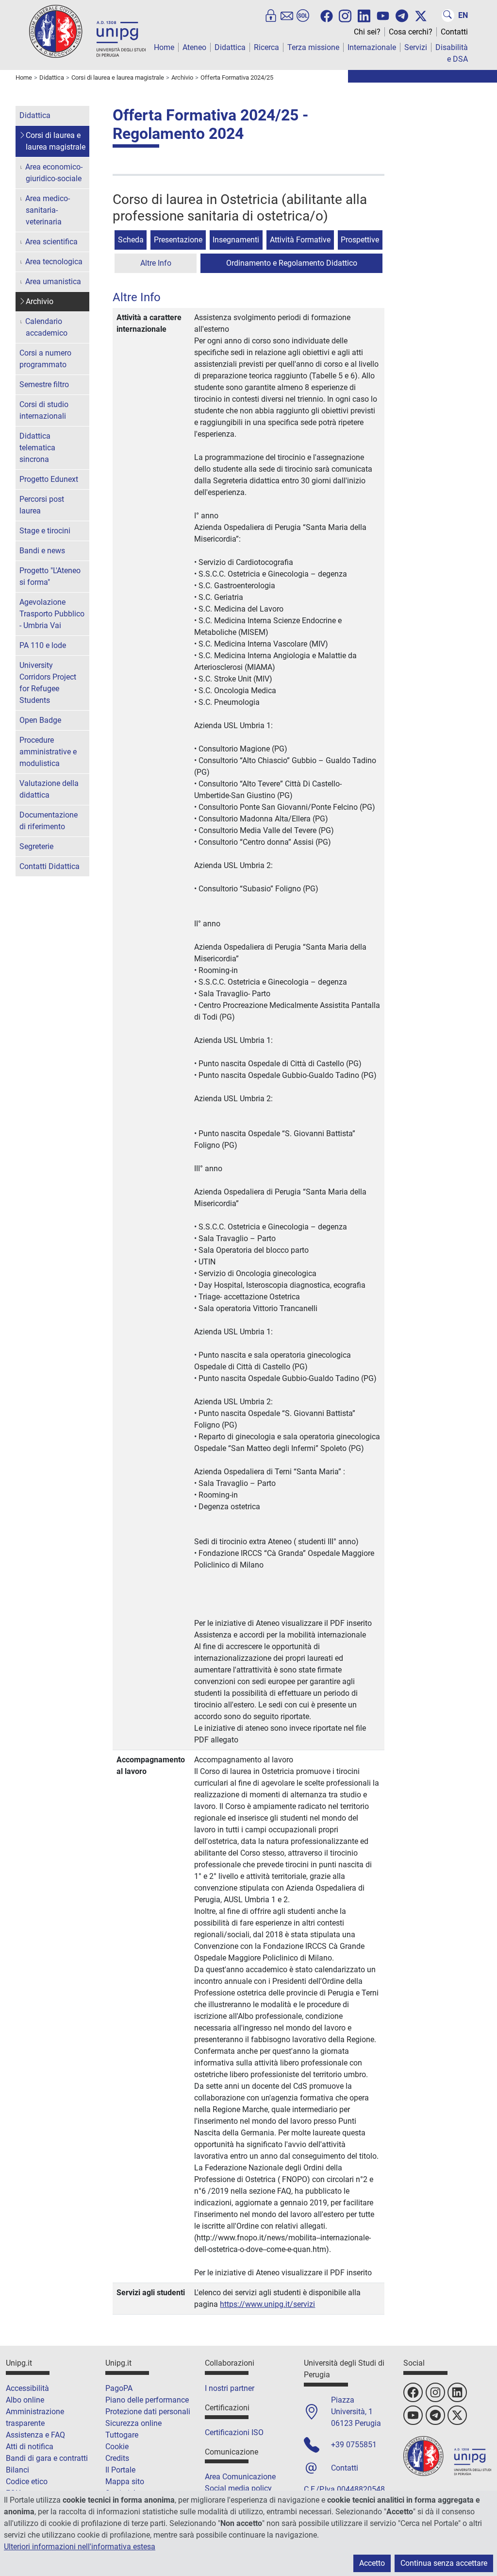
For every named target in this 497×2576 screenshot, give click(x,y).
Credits (117, 2458)
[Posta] (287, 16)
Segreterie (36, 846)
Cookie (117, 2447)
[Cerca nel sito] (448, 16)
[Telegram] (402, 16)
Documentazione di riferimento (49, 821)
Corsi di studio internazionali (44, 410)
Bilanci (17, 2470)
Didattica (230, 47)
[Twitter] (421, 16)
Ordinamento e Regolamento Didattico (292, 263)
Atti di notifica (30, 2447)
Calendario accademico (46, 327)
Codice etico (27, 2482)
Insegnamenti (236, 240)
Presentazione (178, 240)
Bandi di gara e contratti (47, 2458)
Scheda (131, 240)
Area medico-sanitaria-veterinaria (48, 210)
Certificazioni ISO (234, 2432)
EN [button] (463, 15)
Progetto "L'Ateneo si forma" (50, 576)
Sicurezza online (133, 2423)
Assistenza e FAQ (35, 2435)
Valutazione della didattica (49, 789)
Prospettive (360, 240)
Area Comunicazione (240, 2477)
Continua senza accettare (444, 2563)
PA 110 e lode (43, 645)
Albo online (25, 2400)
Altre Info (156, 263)
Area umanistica (53, 281)
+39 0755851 (354, 2445)
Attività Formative (300, 240)
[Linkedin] (364, 15)
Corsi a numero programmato (45, 359)
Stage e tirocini (45, 531)
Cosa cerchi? (411, 32)
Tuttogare (122, 2435)
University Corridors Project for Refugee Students (48, 683)
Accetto (372, 2563)
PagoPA (119, 2388)
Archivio (40, 301)
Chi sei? (367, 32)
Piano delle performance (147, 2400)
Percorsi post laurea (42, 505)
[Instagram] (345, 15)
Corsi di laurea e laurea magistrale (56, 141)
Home (164, 47)
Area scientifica (51, 242)
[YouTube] (383, 16)
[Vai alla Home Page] (87, 31)
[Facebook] (327, 16)
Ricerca (266, 47)
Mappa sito (125, 2482)
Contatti (454, 32)
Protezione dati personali (148, 2412)
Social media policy (238, 2488)
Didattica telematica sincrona (37, 448)
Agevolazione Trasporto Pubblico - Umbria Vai (52, 614)
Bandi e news (42, 551)
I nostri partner (230, 2388)
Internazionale (372, 47)
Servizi (416, 47)
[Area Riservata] (271, 16)
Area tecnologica (54, 262)
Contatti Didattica (50, 866)
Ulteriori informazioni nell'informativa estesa (80, 2547)
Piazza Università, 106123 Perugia (356, 2412)
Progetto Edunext (49, 479)
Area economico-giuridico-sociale (54, 173)
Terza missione (313, 47)
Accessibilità (27, 2388)
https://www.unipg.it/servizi (267, 2304)
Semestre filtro (44, 384)
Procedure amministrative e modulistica (48, 752)
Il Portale (120, 2470)
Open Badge (40, 720)
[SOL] (303, 16)
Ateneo (194, 47)
